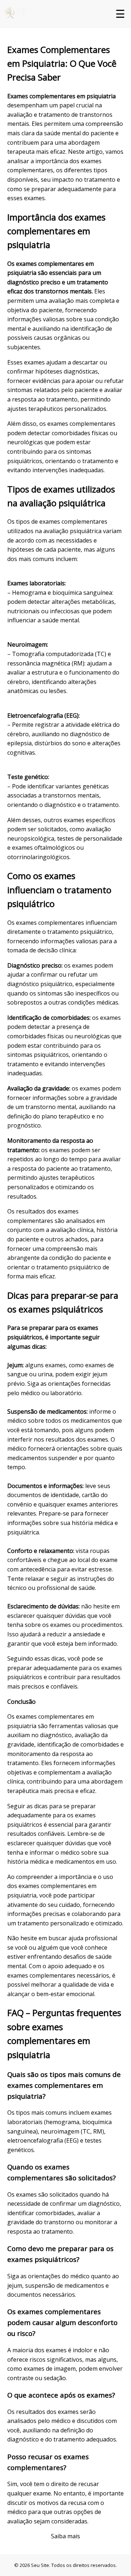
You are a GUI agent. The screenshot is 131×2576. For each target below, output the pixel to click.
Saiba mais (65, 2536)
